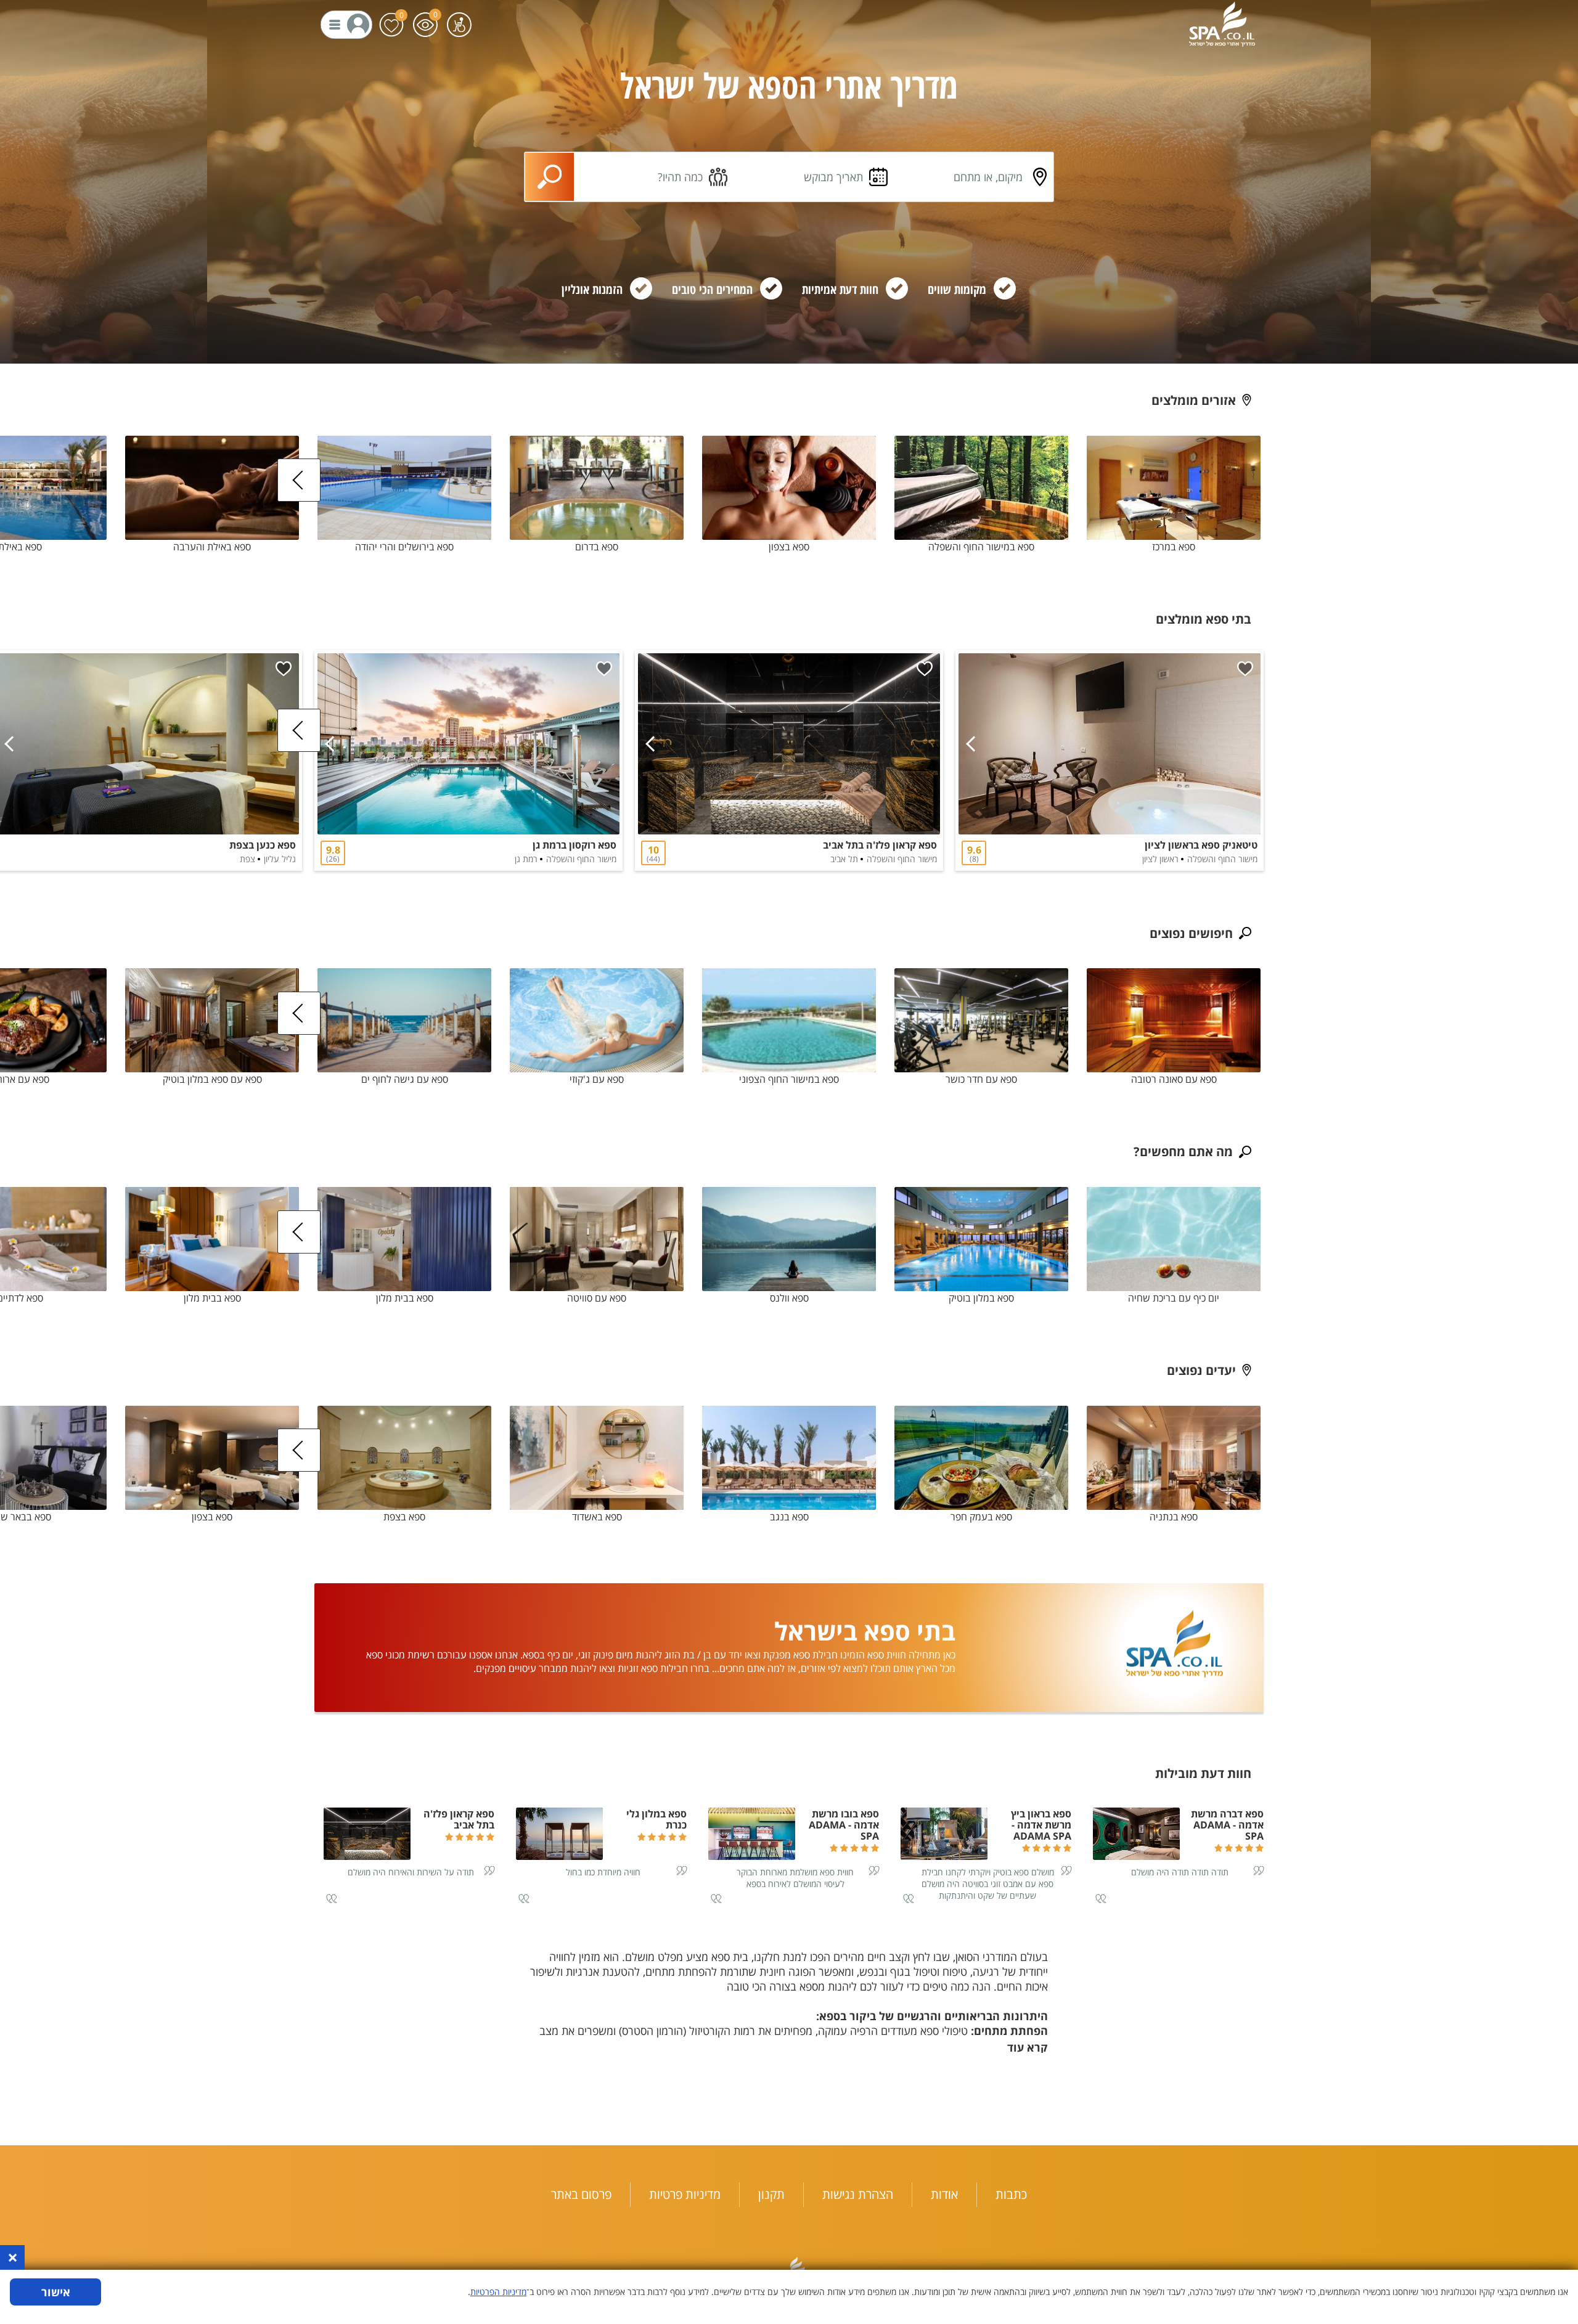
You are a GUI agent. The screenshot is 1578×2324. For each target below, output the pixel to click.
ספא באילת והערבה (212, 547)
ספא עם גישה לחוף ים (405, 1079)
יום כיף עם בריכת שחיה (1174, 1298)
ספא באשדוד (597, 1517)
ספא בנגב (789, 1517)
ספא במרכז (1174, 547)
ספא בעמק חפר (981, 1517)
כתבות (1011, 2194)
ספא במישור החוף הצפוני (789, 1079)
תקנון (771, 2194)
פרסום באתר (581, 2194)
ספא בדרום (597, 547)
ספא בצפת (404, 1517)
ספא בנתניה (1174, 1517)
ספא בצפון (789, 547)
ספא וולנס (789, 1298)
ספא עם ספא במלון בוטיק (212, 1079)
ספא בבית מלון (405, 1298)
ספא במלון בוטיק (981, 1298)
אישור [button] (56, 2292)
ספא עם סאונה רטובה (1174, 1079)
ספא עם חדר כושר (981, 1079)
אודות (944, 2194)
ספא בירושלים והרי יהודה (404, 547)
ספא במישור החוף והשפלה (981, 547)
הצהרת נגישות (858, 2194)
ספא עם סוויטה (597, 1298)
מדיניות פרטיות (685, 2194)
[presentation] (299, 480)
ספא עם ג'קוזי (597, 1079)
